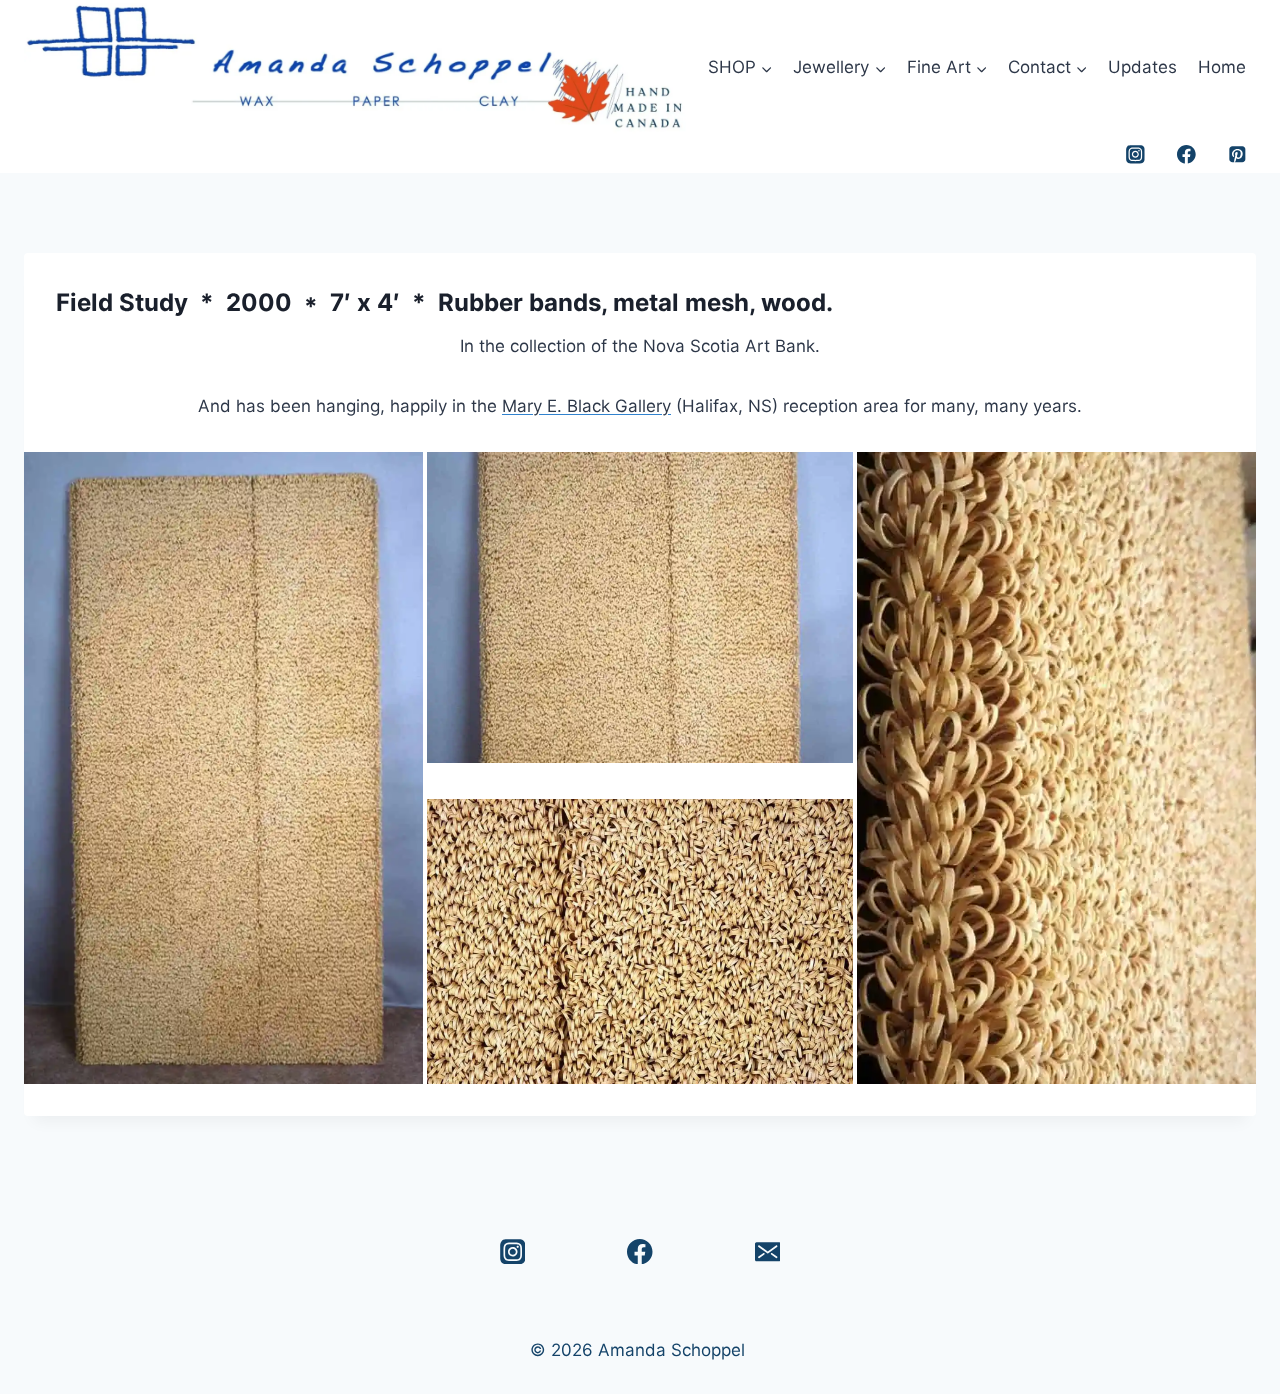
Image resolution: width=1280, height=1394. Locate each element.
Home (1222, 67)
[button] (223, 768)
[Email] (767, 1251)
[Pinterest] (1237, 154)
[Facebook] (1186, 154)
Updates (1142, 67)
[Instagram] (1135, 154)
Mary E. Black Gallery (586, 406)
